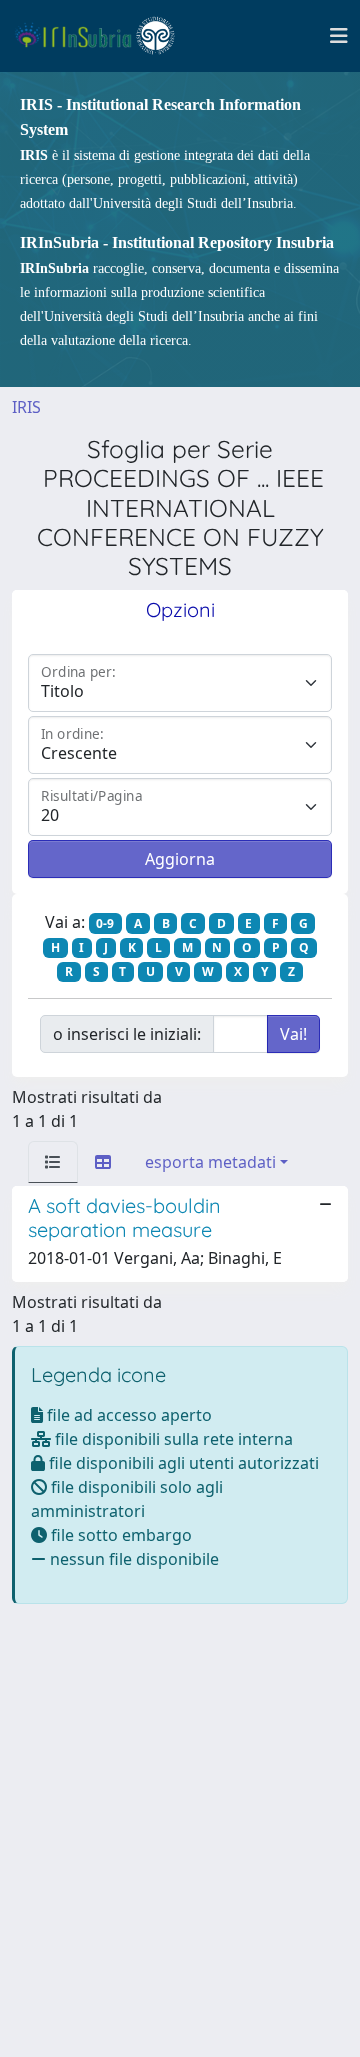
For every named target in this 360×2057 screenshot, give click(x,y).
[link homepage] (103, 36)
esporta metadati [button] (210, 1162)
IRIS (26, 407)
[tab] (53, 1162)
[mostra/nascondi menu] (339, 36)
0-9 (105, 923)
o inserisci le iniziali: (127, 1034)
